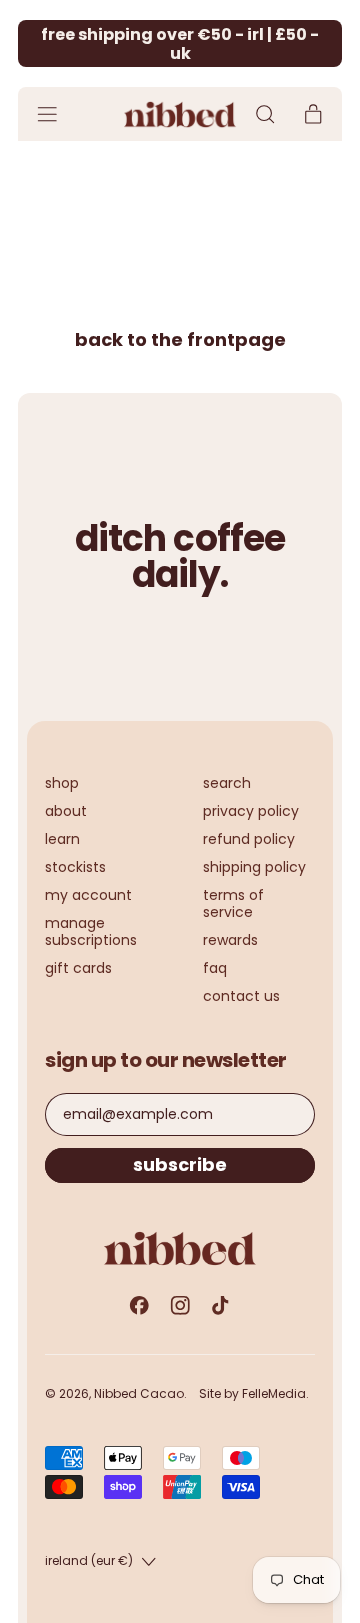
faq (215, 968)
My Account (88, 895)
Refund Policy (249, 839)
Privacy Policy (251, 811)
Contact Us (241, 996)
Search (227, 783)
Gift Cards (78, 968)
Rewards (230, 940)
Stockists (75, 867)
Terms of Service (233, 903)
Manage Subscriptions (91, 931)
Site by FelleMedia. (254, 1393)
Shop (62, 783)
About (66, 811)
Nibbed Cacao (139, 1393)
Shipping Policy (254, 867)
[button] (264, 114)
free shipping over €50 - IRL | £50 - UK (180, 44)
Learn (62, 839)
